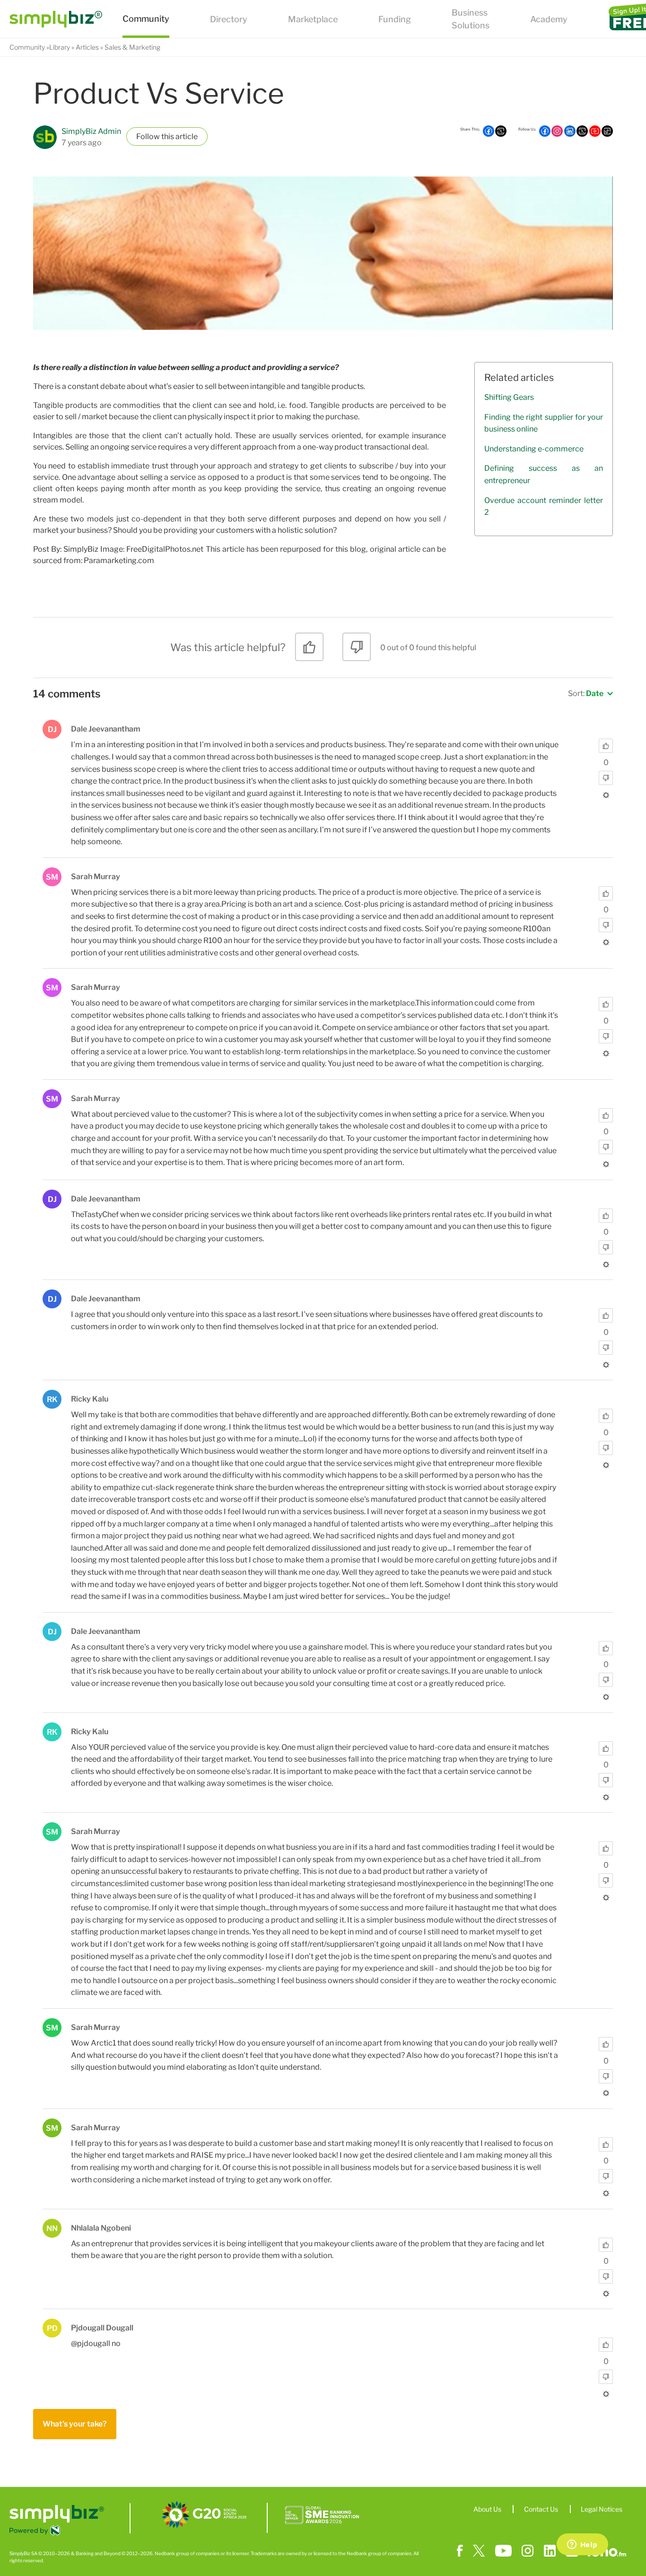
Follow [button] (148, 137)
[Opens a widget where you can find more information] (582, 2545)
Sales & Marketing (132, 47)
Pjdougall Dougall (102, 2328)
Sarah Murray (96, 877)
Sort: (586, 693)
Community (27, 47)
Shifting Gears (509, 397)
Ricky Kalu (90, 1399)
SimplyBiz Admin (91, 131)
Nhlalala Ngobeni (101, 2228)
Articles (87, 47)
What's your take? (75, 2424)
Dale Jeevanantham (106, 729)
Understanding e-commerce (534, 449)
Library (60, 47)
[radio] (309, 650)
